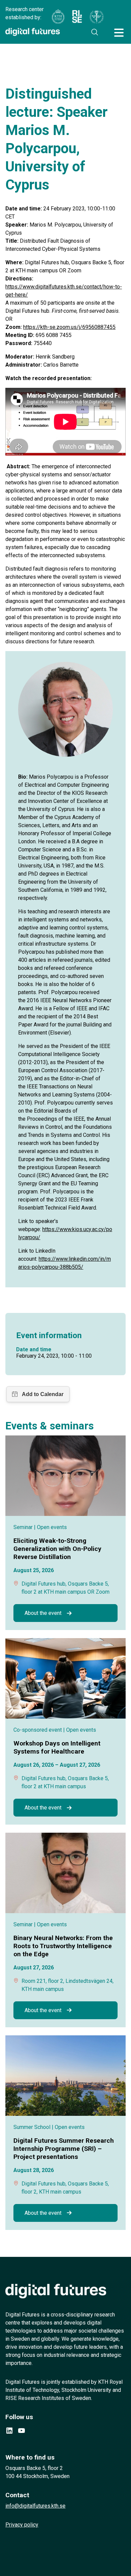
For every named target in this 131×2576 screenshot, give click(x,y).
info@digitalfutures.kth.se (35, 2506)
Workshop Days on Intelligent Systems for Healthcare (57, 1747)
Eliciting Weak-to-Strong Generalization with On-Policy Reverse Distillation (57, 1549)
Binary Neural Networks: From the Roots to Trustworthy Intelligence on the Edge (63, 1946)
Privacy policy (22, 2525)
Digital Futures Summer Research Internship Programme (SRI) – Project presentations (64, 2149)
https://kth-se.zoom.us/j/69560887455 (69, 327)
